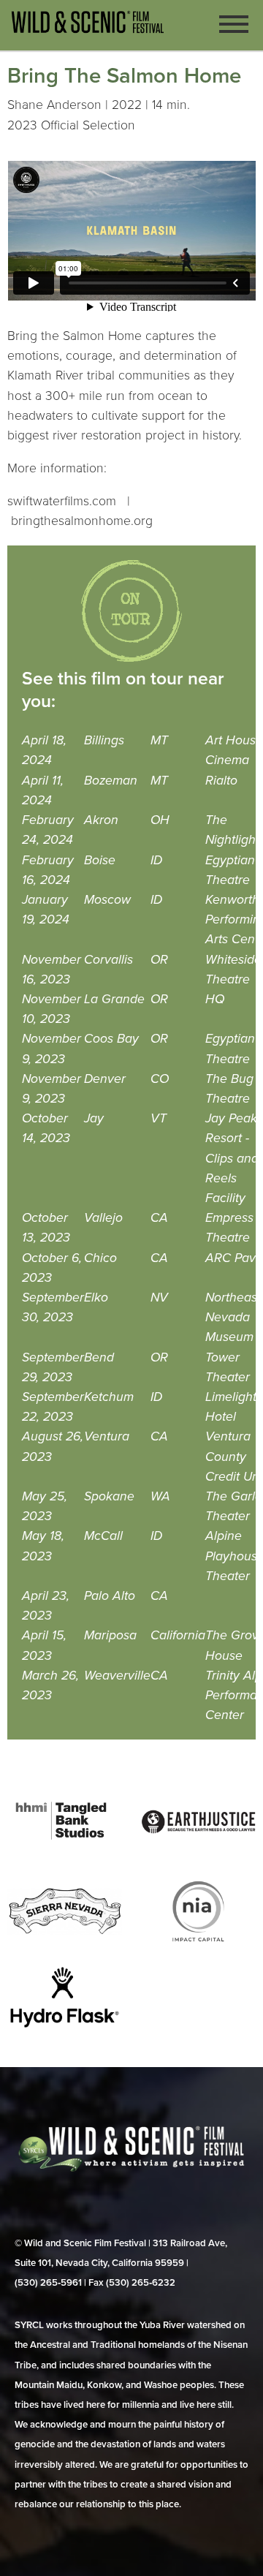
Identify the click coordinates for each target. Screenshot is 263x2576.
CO (160, 1079)
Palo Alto (110, 1596)
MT (159, 740)
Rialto (221, 781)
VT (159, 1118)
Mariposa (110, 1635)
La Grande (114, 999)
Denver (105, 1079)
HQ (215, 999)
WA (160, 1496)
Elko (96, 1298)
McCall (103, 1536)
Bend (99, 1357)
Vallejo (103, 1218)
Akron (101, 820)
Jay (94, 1118)
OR (159, 960)
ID (156, 860)
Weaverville (117, 1676)
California (178, 1635)
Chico (100, 1258)
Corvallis (108, 960)
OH (160, 820)
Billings (104, 740)
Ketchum (109, 1397)
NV (159, 1298)
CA (159, 1218)
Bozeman (111, 781)
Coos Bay (111, 1039)
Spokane (109, 1496)
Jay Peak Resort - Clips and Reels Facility (232, 1158)
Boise (100, 860)
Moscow (107, 900)
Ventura (107, 1436)
